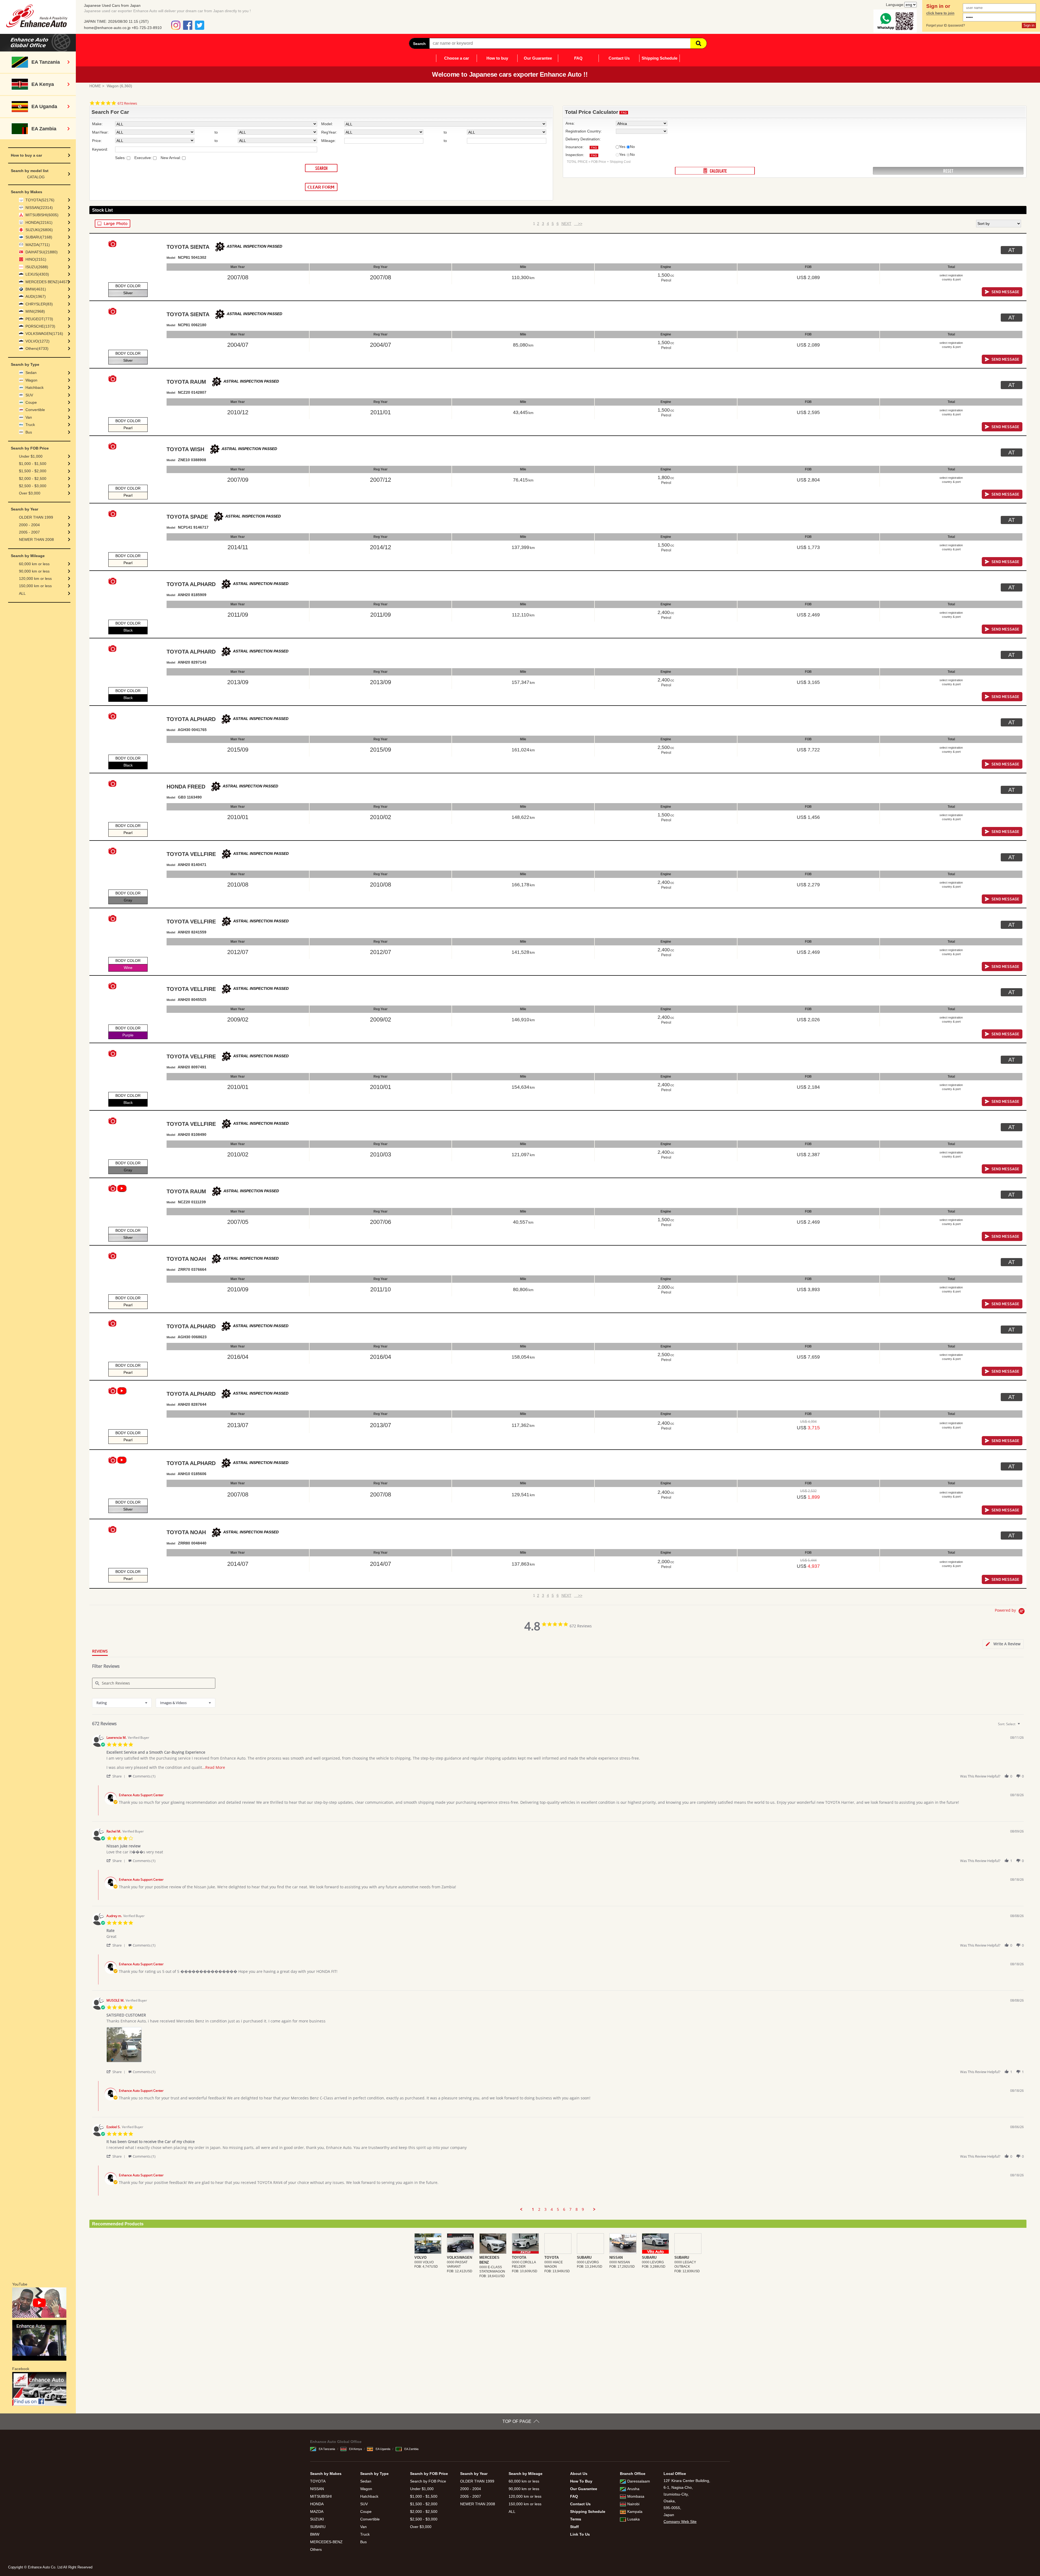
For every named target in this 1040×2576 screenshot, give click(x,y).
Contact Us (619, 58)
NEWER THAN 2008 (36, 539)
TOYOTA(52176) (40, 200)
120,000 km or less (35, 578)
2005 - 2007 (29, 532)
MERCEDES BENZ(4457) (47, 282)
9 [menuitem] (583, 2209)
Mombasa (636, 2496)
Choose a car (457, 58)
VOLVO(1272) (38, 341)
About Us (579, 2474)
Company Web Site (680, 2522)
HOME (95, 86)
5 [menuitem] (558, 2209)
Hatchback (35, 387)
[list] (565, 2046)
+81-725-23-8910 (147, 28)
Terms (576, 2519)
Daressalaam (639, 2481)
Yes (622, 147)
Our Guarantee (538, 58)
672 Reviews (127, 103)
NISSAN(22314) (39, 208)
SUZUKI (317, 2519)
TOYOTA (318, 2481)
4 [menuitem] (552, 2209)
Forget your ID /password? (946, 25)
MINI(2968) (35, 311)
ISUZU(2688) (37, 267)
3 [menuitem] (545, 2209)
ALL (22, 593)
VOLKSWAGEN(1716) (44, 334)
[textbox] (1023, 1726)
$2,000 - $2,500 (33, 479)
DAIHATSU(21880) (42, 252)
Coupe (31, 402)
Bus (29, 432)
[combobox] (122, 1703)
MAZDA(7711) (38, 245)
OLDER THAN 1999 (36, 517)
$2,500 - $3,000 (33, 486)
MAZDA (317, 2512)
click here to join (940, 13)
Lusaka (633, 2519)
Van (29, 417)
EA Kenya (355, 2449)
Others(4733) (37, 348)
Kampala (635, 2512)
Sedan (31, 373)
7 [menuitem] (570, 2209)
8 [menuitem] (577, 2209)
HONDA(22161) (39, 222)
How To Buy (581, 2481)
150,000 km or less (35, 586)
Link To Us (580, 2534)
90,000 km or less (34, 571)
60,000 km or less (34, 564)
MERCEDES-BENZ (326, 2542)
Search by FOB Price (428, 2481)
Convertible (35, 410)
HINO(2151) (36, 259)
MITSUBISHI (321, 2496)
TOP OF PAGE (517, 2421)
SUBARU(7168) (39, 237)
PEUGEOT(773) (39, 319)
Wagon (31, 380)
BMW (315, 2534)
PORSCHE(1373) (40, 326)
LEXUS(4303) (37, 274)
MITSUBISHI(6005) (42, 215)
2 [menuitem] (539, 2209)
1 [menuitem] (533, 2209)
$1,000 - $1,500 (33, 464)
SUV (29, 395)
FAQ (578, 58)
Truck (30, 425)
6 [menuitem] (564, 2209)
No (632, 147)
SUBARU (318, 2527)
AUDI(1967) (36, 296)
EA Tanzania (327, 2449)
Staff (574, 2527)
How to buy (497, 58)
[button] (117, 1776)
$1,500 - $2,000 (33, 471)
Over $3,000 (30, 493)
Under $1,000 (31, 456)
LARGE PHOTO (113, 224)
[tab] (1003, 1644)
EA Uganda (383, 2449)
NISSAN (317, 2489)
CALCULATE (715, 171)
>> (578, 224)
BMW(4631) (36, 289)
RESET (948, 171)
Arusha (633, 2489)
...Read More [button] (214, 1767)
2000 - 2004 (29, 525)
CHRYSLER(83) (39, 304)
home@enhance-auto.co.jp (107, 28)
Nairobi (633, 2504)
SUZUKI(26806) (39, 230)
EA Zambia (411, 2449)
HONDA (317, 2504)
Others (316, 2549)
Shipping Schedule (659, 58)
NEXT (566, 224)
